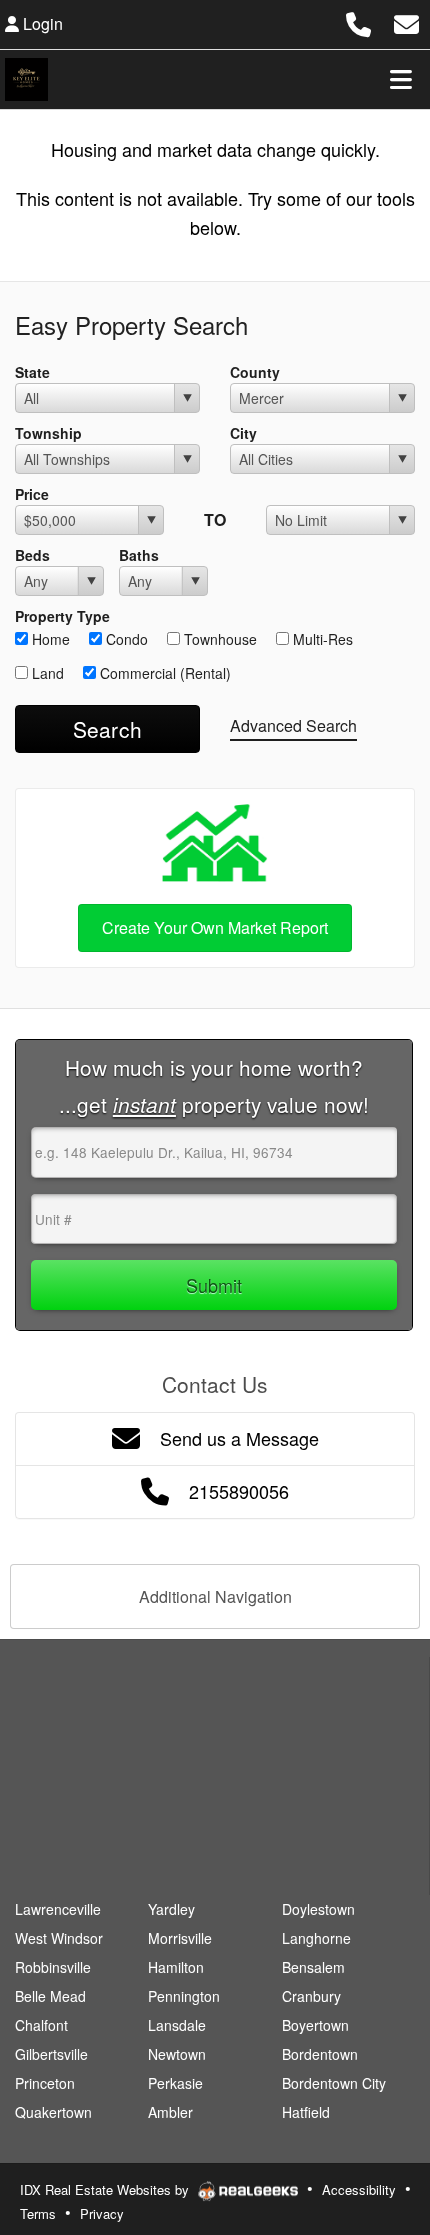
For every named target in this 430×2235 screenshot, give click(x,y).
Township (48, 433)
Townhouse (218, 639)
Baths (139, 555)
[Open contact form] (406, 21)
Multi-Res (321, 639)
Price (32, 494)
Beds (32, 555)
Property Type (62, 616)
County (255, 372)
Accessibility (359, 2189)
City (243, 433)
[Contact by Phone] (358, 21)
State (32, 372)
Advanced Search (293, 725)
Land (46, 673)
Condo (125, 639)
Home (49, 639)
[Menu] (401, 79)
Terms (38, 2213)
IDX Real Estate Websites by (106, 2189)
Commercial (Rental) (163, 673)
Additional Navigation (215, 1596)
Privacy (102, 2213)
